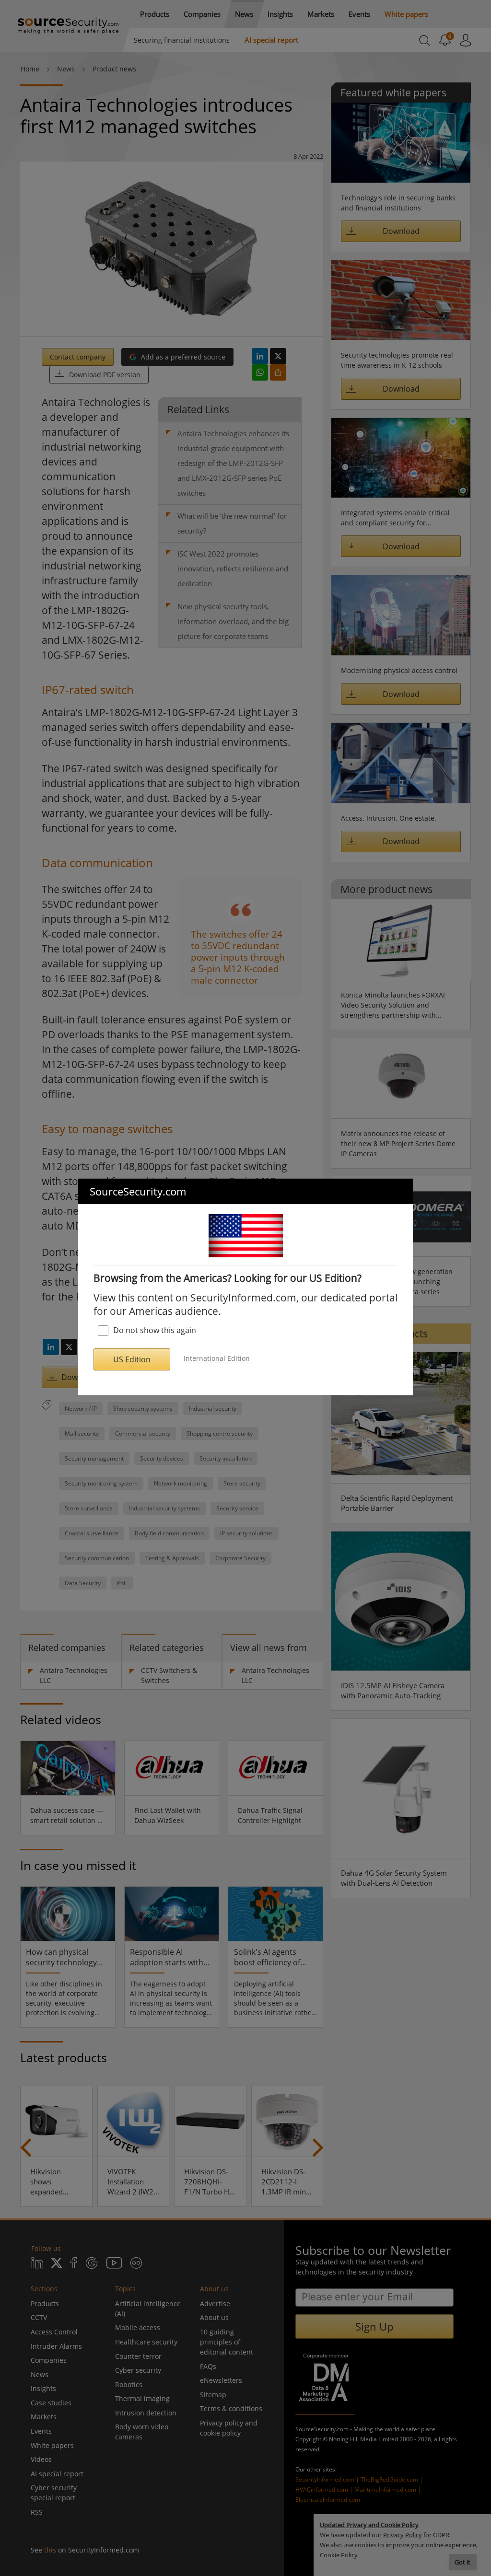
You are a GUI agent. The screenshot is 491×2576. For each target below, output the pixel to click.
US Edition (132, 1359)
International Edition (217, 1359)
